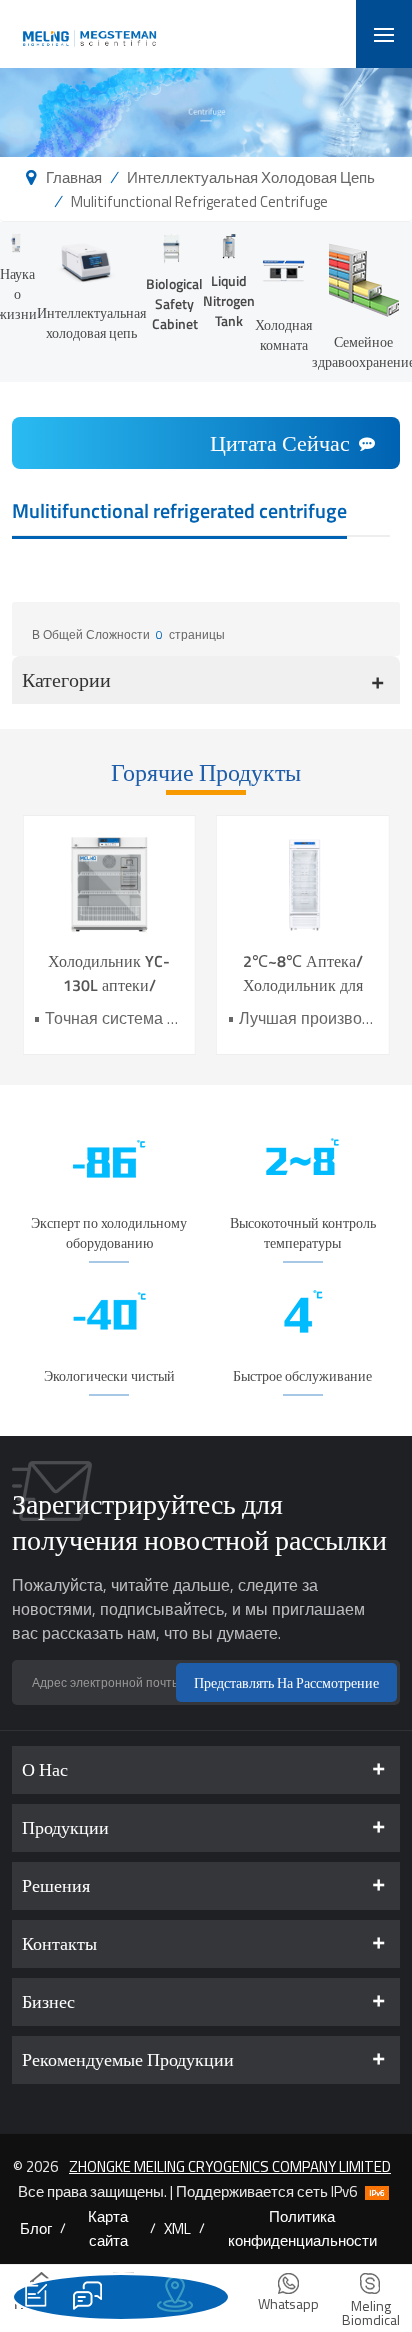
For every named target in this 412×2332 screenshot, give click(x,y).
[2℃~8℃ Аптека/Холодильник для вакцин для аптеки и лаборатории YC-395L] (303, 883)
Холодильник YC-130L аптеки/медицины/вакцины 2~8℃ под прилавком (109, 973)
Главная (74, 177)
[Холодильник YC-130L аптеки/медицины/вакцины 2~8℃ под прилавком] (109, 883)
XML (177, 2228)
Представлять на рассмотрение (286, 1682)
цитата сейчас (280, 443)
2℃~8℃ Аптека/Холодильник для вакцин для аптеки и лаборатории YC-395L (302, 973)
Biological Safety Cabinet (174, 303)
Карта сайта (108, 2228)
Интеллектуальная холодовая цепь (251, 177)
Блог (36, 2228)
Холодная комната (283, 334)
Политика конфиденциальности (302, 2228)
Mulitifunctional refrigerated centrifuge (199, 201)
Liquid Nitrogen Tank (229, 300)
